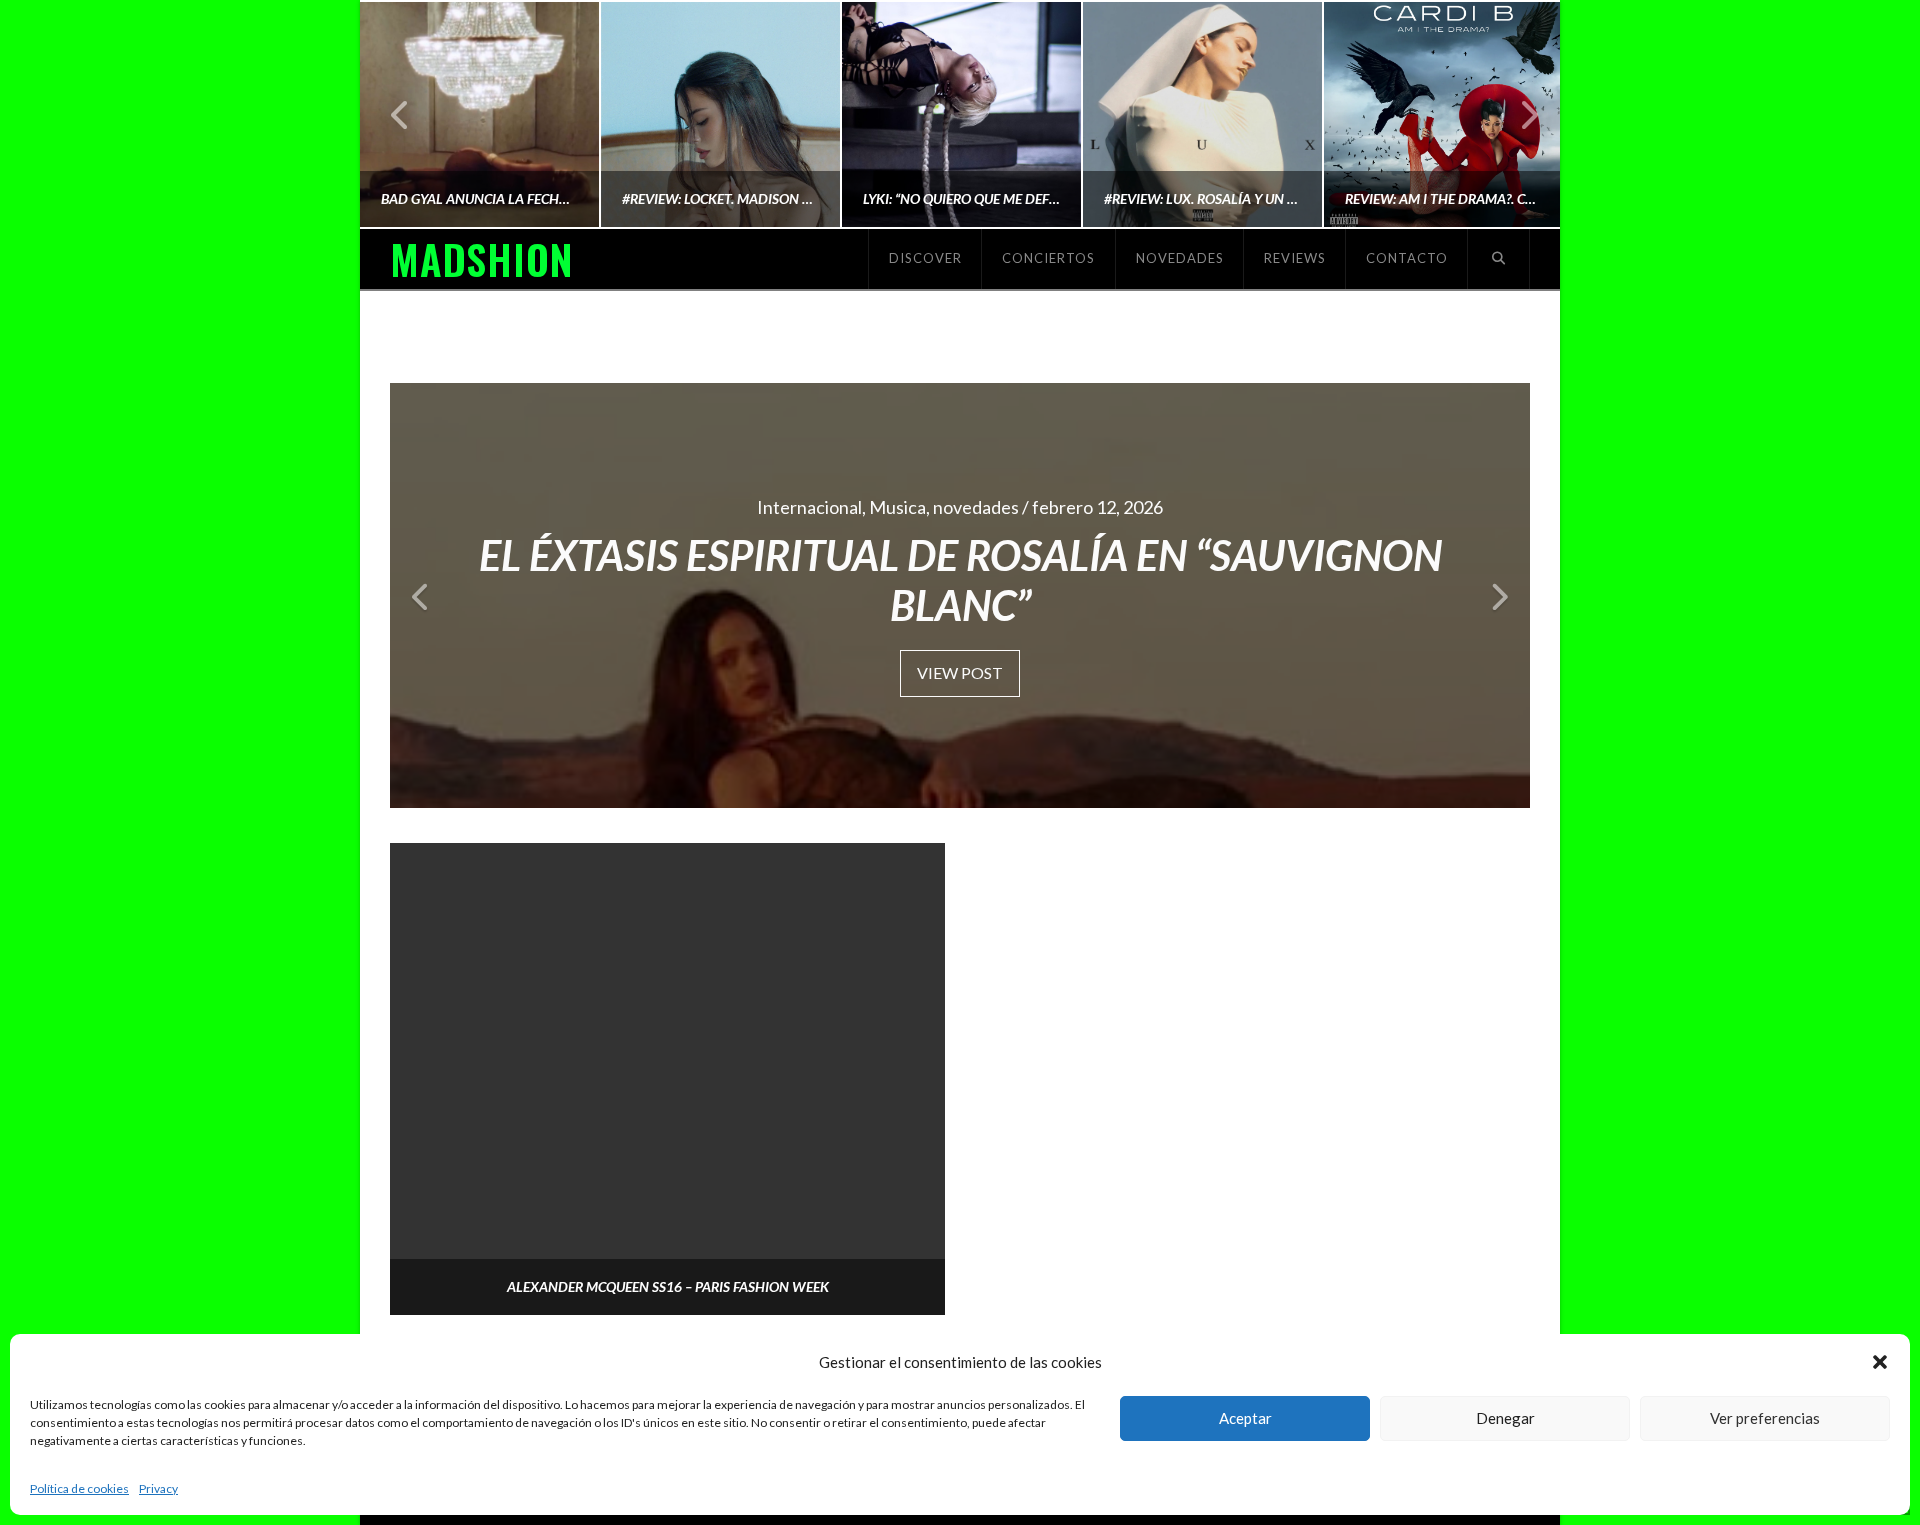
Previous (400, 114)
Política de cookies (79, 1488)
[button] (1880, 1362)
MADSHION (481, 259)
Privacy (158, 1488)
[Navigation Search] (1499, 259)
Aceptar (1245, 1418)
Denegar (1505, 1418)
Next (1517, 114)
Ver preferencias (1765, 1418)
